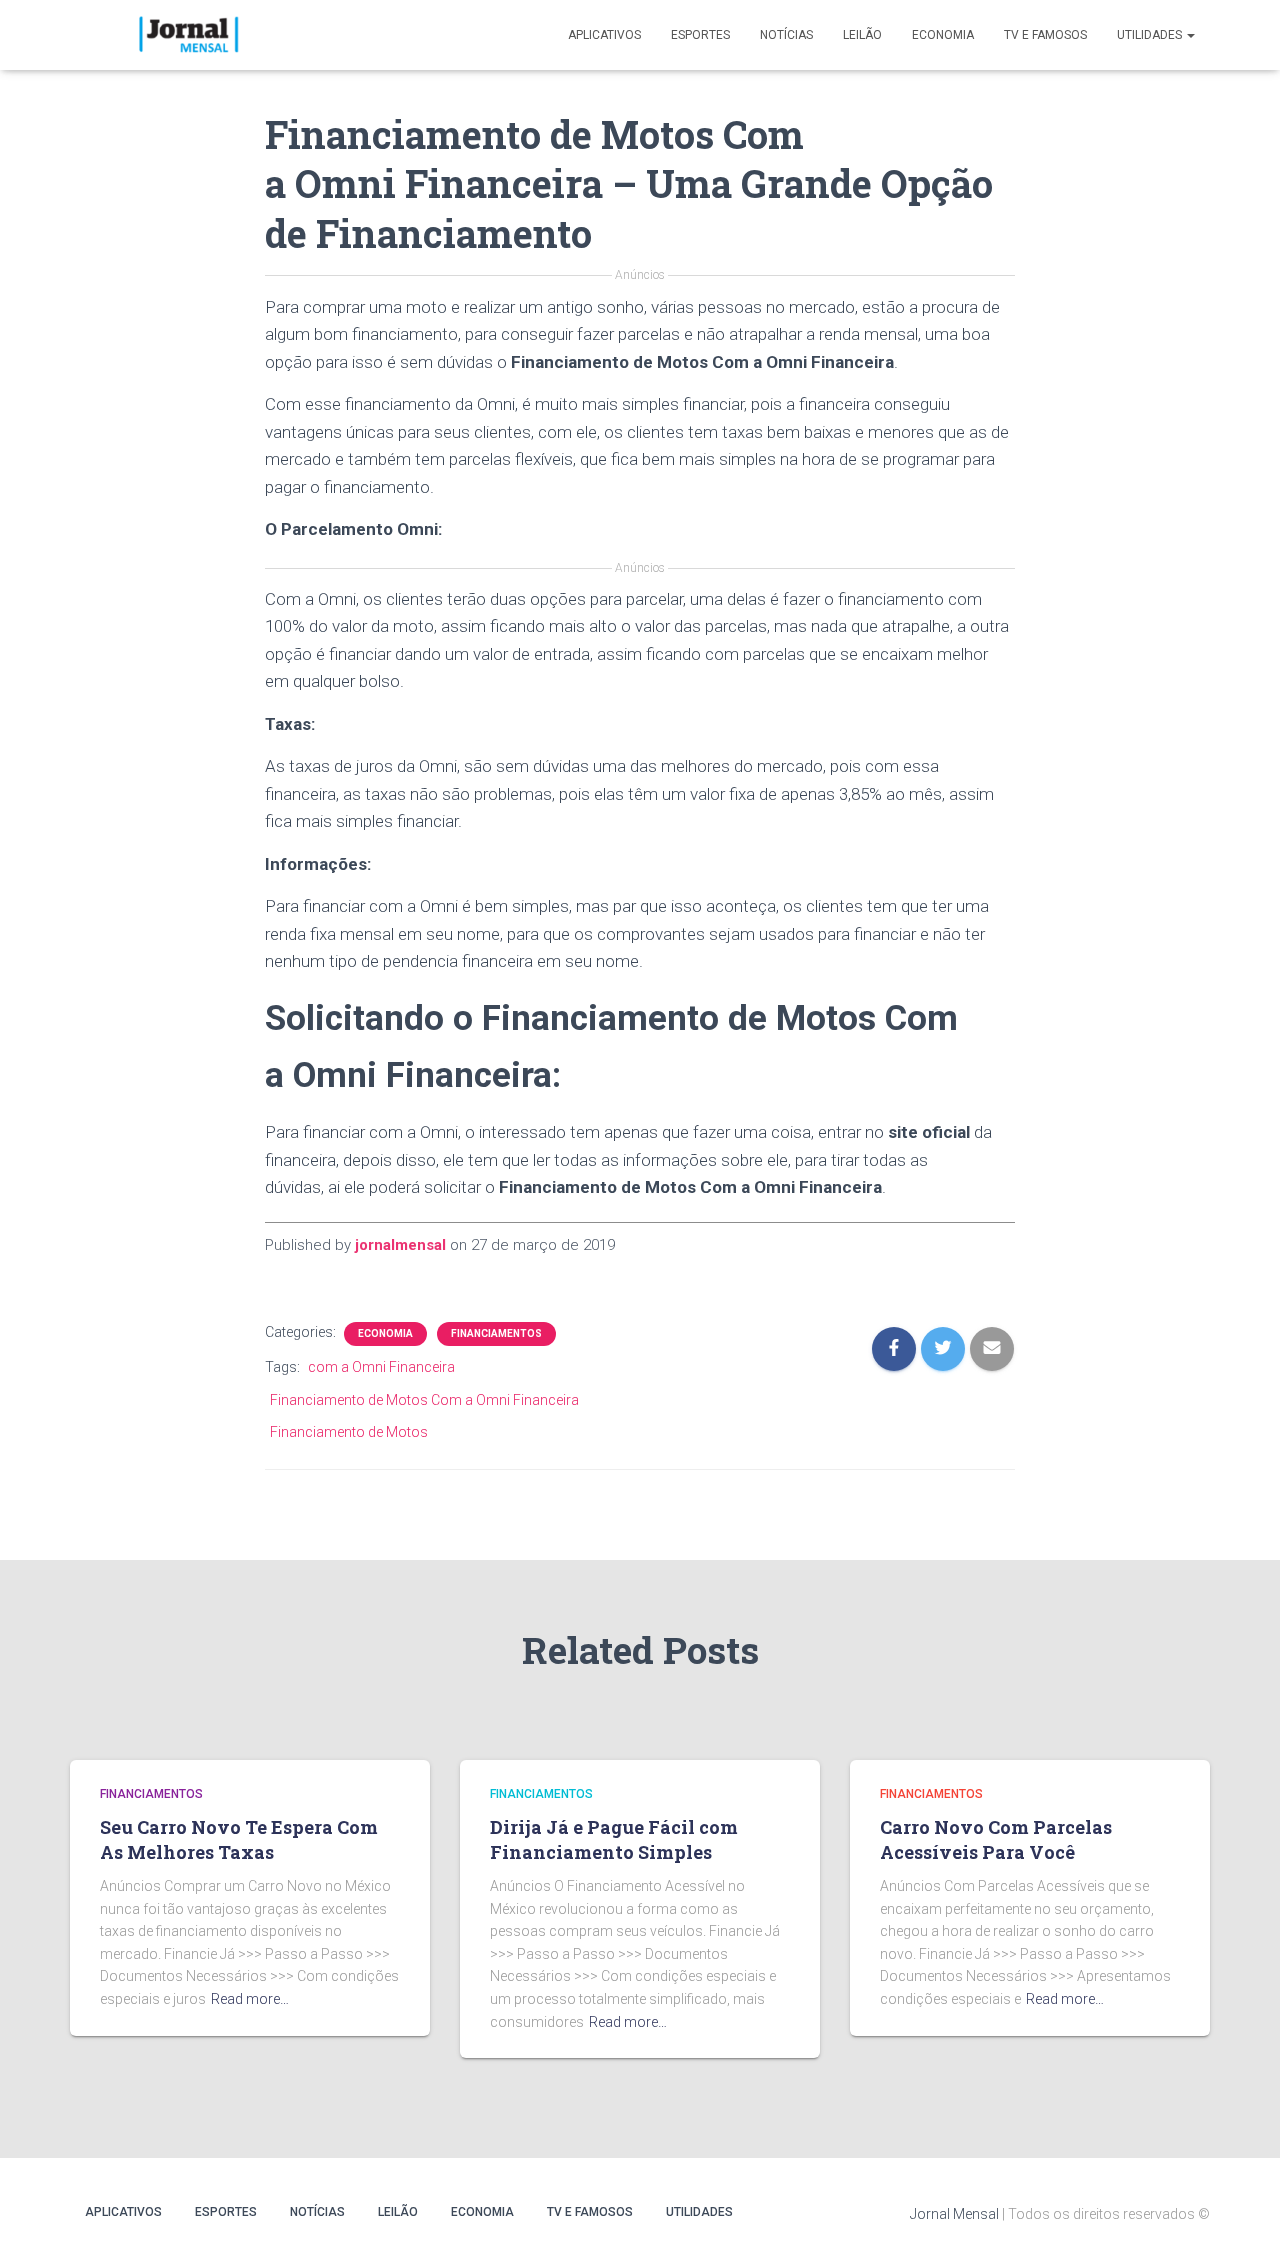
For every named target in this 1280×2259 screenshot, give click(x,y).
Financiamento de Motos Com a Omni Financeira (424, 1400)
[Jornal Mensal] (187, 35)
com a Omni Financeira (381, 1367)
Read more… (250, 1999)
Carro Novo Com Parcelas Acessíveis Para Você (996, 1839)
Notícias (786, 35)
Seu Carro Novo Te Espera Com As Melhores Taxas (239, 1839)
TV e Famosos (1045, 35)
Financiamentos (496, 1333)
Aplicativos (604, 35)
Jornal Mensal (954, 2214)
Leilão (862, 35)
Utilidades (1151, 35)
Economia (943, 35)
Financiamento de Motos (349, 1432)
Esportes (700, 35)
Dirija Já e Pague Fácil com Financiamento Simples (614, 1839)
